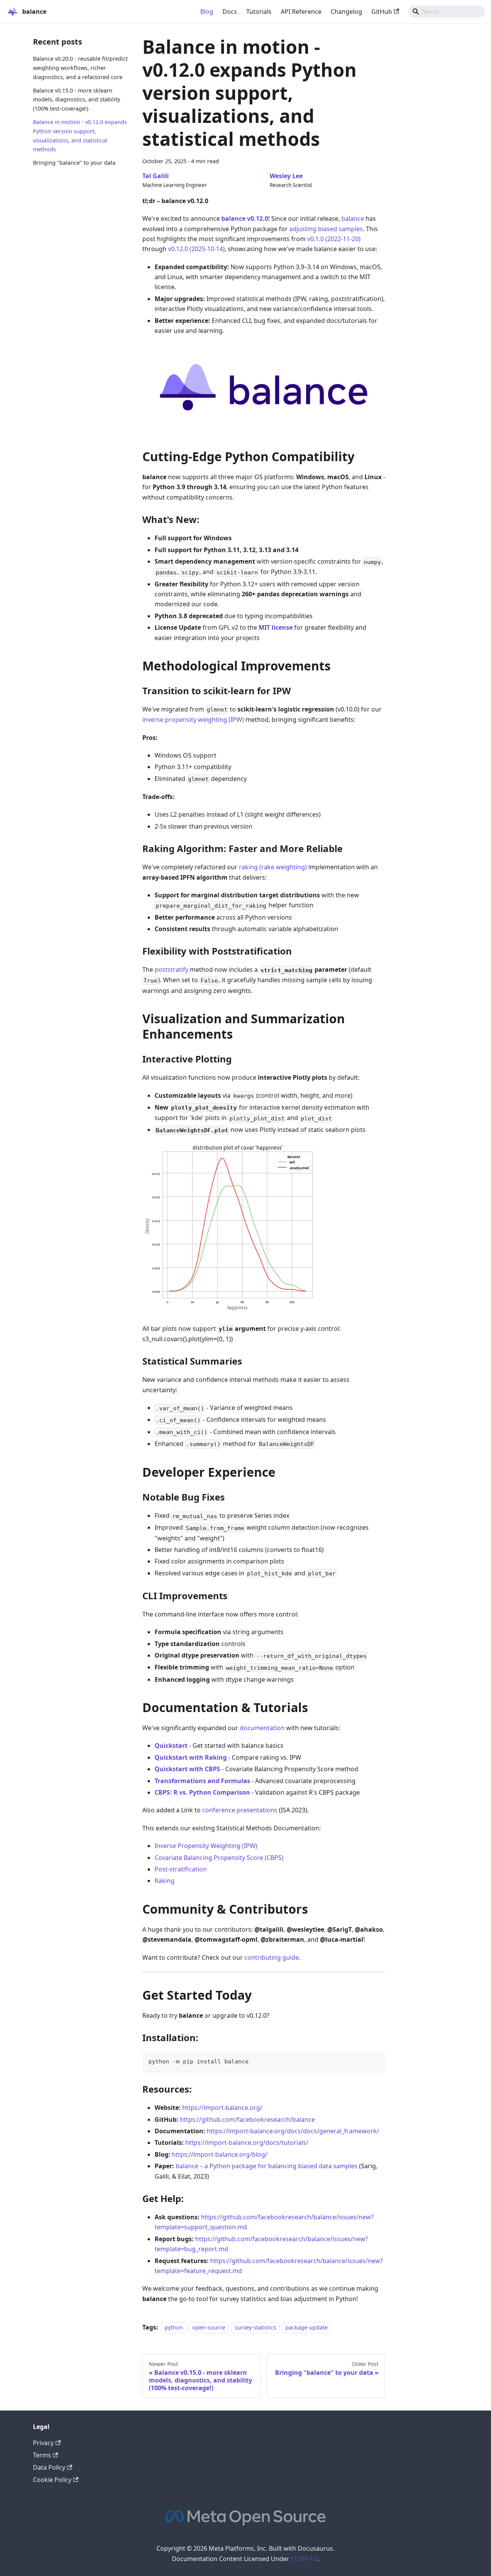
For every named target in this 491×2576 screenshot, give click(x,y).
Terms (42, 2455)
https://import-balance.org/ (222, 2108)
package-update (306, 2327)
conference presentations (240, 1810)
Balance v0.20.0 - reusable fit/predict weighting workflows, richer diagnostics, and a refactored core (80, 68)
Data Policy (49, 2467)
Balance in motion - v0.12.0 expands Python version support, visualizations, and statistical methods (80, 136)
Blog (207, 12)
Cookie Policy (52, 2480)
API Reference (301, 12)
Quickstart (171, 1745)
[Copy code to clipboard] (376, 2061)
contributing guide (272, 1957)
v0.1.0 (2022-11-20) (334, 239)
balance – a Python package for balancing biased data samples (267, 2166)
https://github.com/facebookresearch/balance (247, 2119)
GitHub (382, 12)
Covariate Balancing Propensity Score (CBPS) (219, 1858)
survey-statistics (255, 2327)
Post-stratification (181, 1869)
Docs (230, 12)
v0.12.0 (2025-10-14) (196, 249)
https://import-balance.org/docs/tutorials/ (247, 2143)
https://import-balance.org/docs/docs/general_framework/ (293, 2131)
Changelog (346, 12)
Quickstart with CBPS (187, 1769)
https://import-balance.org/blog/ (220, 2154)
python (174, 2327)
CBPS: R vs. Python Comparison (202, 1792)
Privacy (43, 2443)
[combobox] (447, 12)
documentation (262, 1728)
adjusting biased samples (326, 229)
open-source (209, 2327)
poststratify (171, 970)
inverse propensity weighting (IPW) (193, 720)
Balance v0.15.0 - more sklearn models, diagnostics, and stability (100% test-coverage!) (77, 99)
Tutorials (259, 12)
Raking (165, 1881)
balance (353, 218)
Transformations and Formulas (202, 1781)
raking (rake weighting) (273, 867)
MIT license (276, 627)
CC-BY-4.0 (304, 2559)
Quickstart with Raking (191, 1757)
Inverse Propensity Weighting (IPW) (206, 1846)
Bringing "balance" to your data (74, 163)
